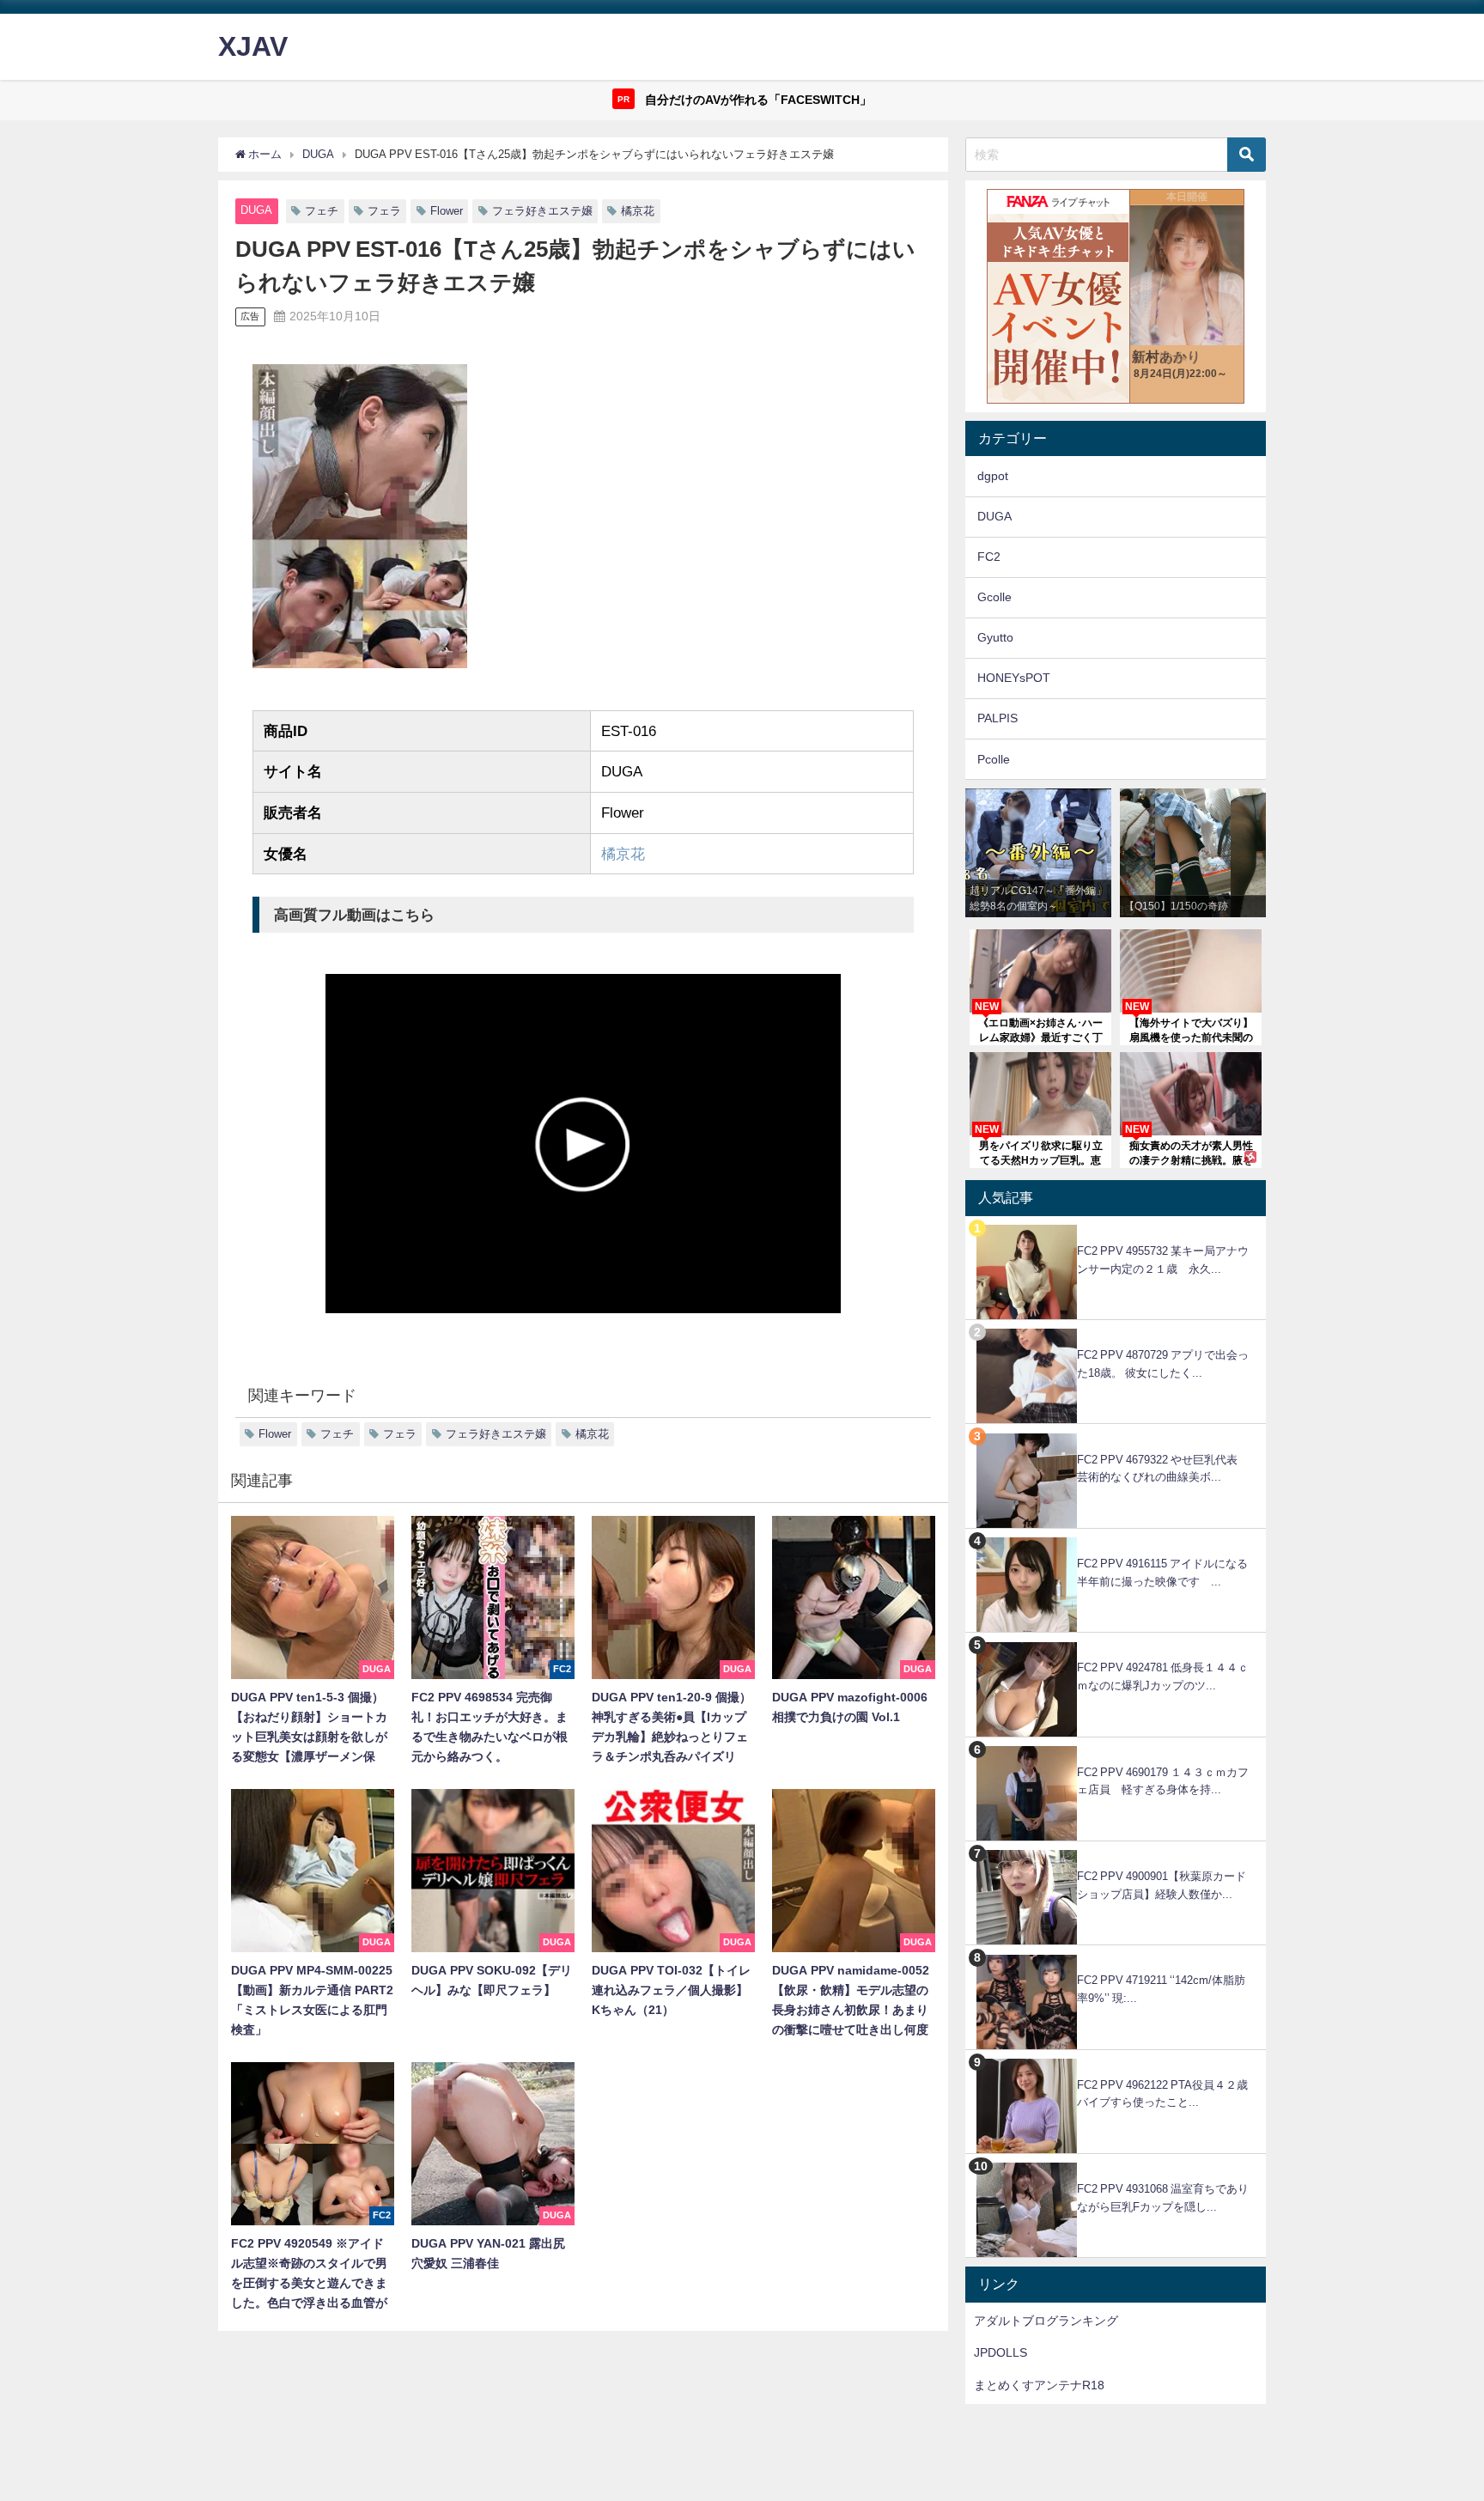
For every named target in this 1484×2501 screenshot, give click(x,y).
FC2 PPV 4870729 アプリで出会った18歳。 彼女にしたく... (1163, 1364)
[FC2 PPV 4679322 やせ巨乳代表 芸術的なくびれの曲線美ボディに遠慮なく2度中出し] (1116, 1433)
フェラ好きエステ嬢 (542, 211)
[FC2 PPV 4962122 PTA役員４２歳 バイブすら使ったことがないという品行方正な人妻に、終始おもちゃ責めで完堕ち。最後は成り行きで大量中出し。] (1116, 2059)
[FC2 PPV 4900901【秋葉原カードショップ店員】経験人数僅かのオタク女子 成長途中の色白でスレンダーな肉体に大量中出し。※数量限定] (1116, 1850)
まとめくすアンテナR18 (1039, 2385)
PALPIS (997, 718)
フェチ (322, 211)
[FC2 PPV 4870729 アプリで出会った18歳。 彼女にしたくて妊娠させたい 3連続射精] (1116, 1329)
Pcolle (994, 759)
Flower (447, 211)
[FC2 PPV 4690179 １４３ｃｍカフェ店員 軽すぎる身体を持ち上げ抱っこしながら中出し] (1116, 1746)
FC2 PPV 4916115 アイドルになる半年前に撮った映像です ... (1162, 1573)
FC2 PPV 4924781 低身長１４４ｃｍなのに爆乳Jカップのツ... (1163, 1676)
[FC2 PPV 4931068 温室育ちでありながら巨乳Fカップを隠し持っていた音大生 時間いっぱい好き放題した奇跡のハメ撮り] (1116, 2163)
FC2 (989, 557)
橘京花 (638, 211)
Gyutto (995, 637)
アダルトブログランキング (1046, 2321)
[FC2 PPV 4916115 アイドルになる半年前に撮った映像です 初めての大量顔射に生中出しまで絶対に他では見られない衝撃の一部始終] (1116, 1538)
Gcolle (994, 597)
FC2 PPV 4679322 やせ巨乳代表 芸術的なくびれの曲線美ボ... (1163, 1469)
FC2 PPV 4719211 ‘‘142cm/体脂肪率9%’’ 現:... (1161, 1989)
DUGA (256, 210)
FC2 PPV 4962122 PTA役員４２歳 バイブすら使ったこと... (1168, 2094)
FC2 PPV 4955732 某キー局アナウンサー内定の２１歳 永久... (1163, 1260)
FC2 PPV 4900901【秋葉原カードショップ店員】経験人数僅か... (1162, 1885)
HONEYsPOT (1014, 678)
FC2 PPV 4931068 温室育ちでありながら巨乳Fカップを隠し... (1163, 2198)
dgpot (993, 476)
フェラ (384, 211)
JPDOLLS (1000, 2352)
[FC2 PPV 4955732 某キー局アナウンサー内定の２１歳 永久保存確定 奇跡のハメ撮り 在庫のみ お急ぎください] (1116, 1225)
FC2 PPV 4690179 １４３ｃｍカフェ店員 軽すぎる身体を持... (1163, 1781)
